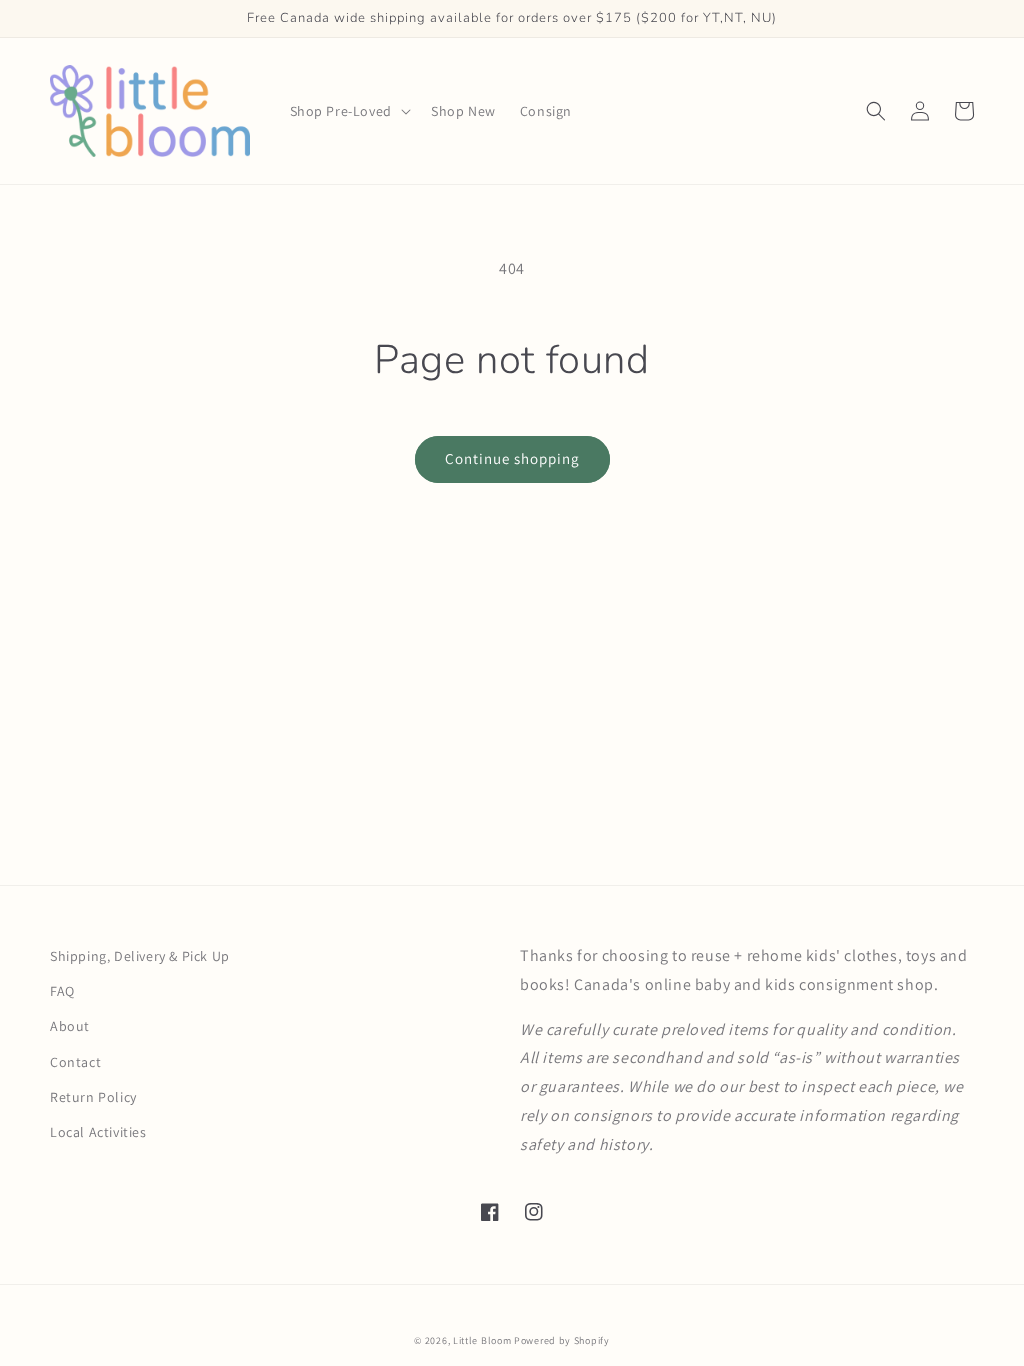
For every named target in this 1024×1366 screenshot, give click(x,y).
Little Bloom (482, 1340)
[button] (348, 111)
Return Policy (93, 1097)
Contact (75, 1062)
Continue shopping (512, 458)
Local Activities (98, 1132)
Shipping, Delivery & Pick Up (140, 956)
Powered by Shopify (562, 1340)
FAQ (62, 991)
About (70, 1026)
